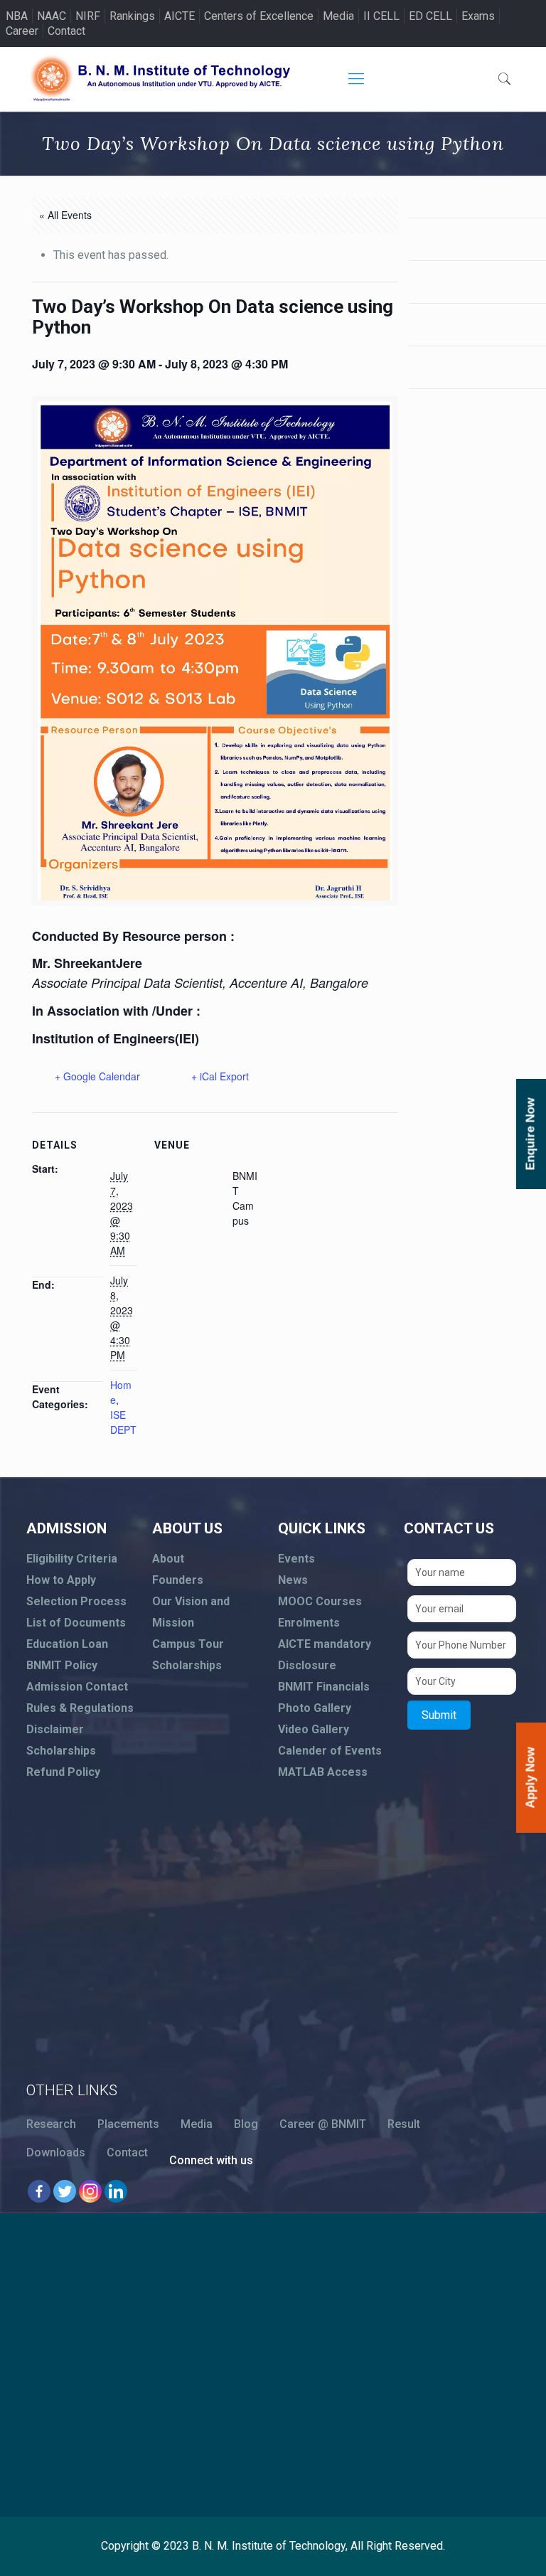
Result (404, 2124)
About (168, 1559)
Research (51, 2124)
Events (296, 1559)
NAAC (52, 16)
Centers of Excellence (259, 16)
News (293, 1580)
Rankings (132, 16)
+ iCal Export (220, 1076)
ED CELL (430, 16)
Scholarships (61, 1751)
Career (22, 31)
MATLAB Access (323, 1772)
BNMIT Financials (324, 1687)
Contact (66, 31)
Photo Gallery (315, 1708)
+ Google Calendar (97, 1076)
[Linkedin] (116, 2191)
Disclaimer (55, 1729)
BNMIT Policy (62, 1665)
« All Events (65, 215)
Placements (128, 2124)
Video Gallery (314, 1729)
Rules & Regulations (80, 1708)
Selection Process (76, 1601)
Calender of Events (330, 1751)
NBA (17, 16)
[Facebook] (39, 2191)
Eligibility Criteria (72, 1559)
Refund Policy (63, 1772)
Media (338, 16)
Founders (178, 1580)
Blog (246, 2124)
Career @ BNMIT (323, 2124)
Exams (478, 16)
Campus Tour (188, 1644)
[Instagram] (90, 2191)
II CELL (381, 16)
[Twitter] (65, 2191)
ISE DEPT (123, 1422)
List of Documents (76, 1623)
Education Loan (67, 1644)
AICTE (180, 16)
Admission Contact (77, 1687)
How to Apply (61, 1580)
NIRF (88, 16)
